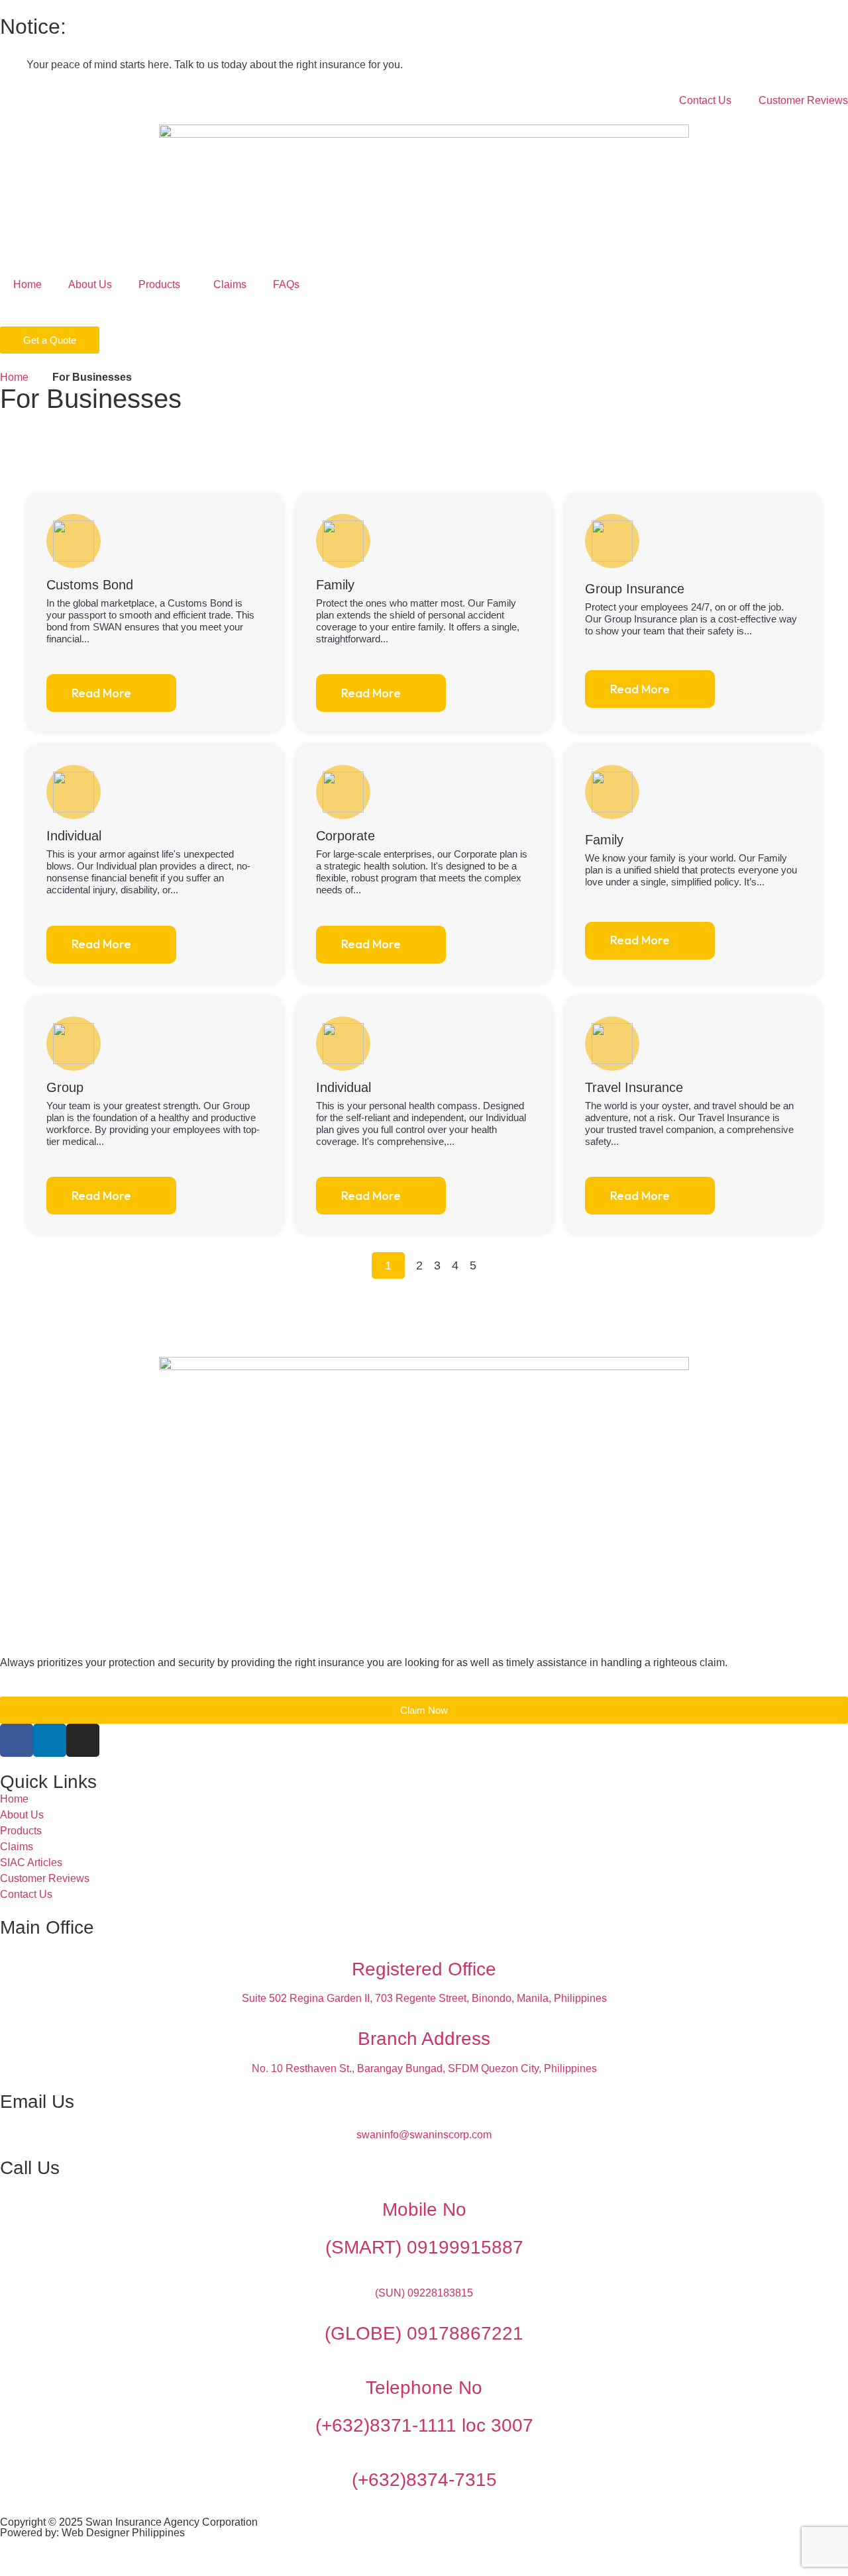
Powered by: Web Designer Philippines (92, 2533)
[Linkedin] (50, 1740)
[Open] (19, 313)
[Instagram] (83, 1740)
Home (27, 284)
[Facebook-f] (17, 1740)
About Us (90, 284)
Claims (230, 284)
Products (159, 284)
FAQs (286, 284)
